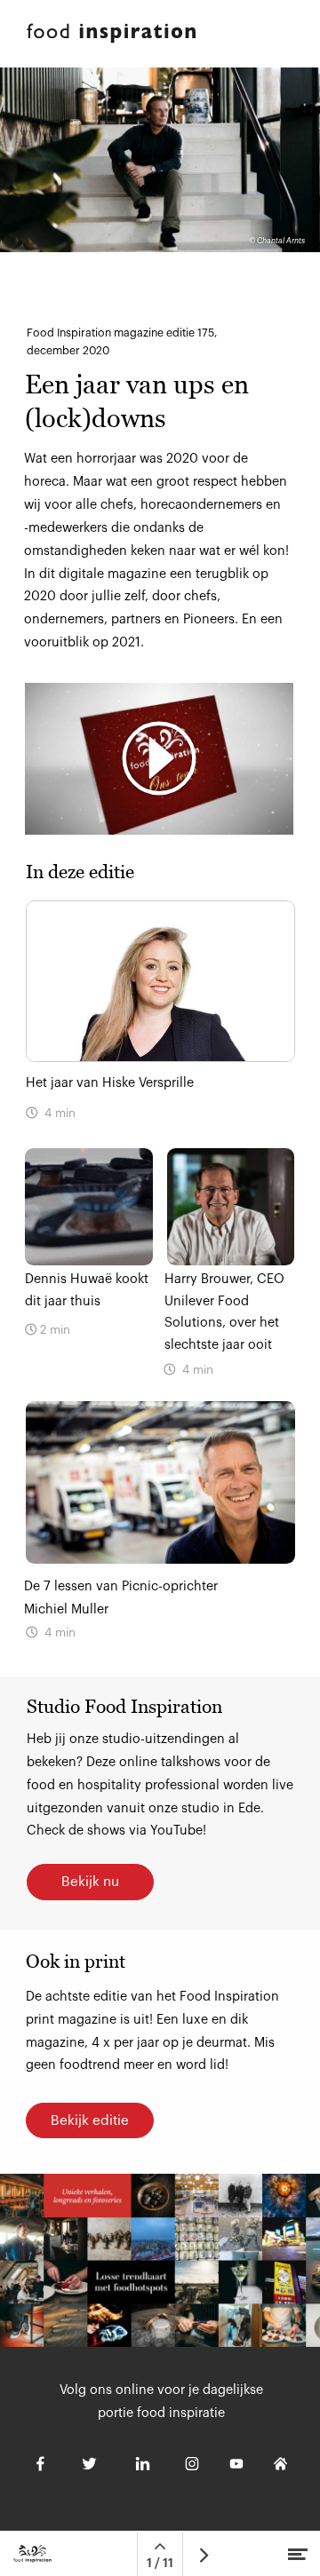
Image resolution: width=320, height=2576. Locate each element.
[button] (159, 759)
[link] (160, 1526)
